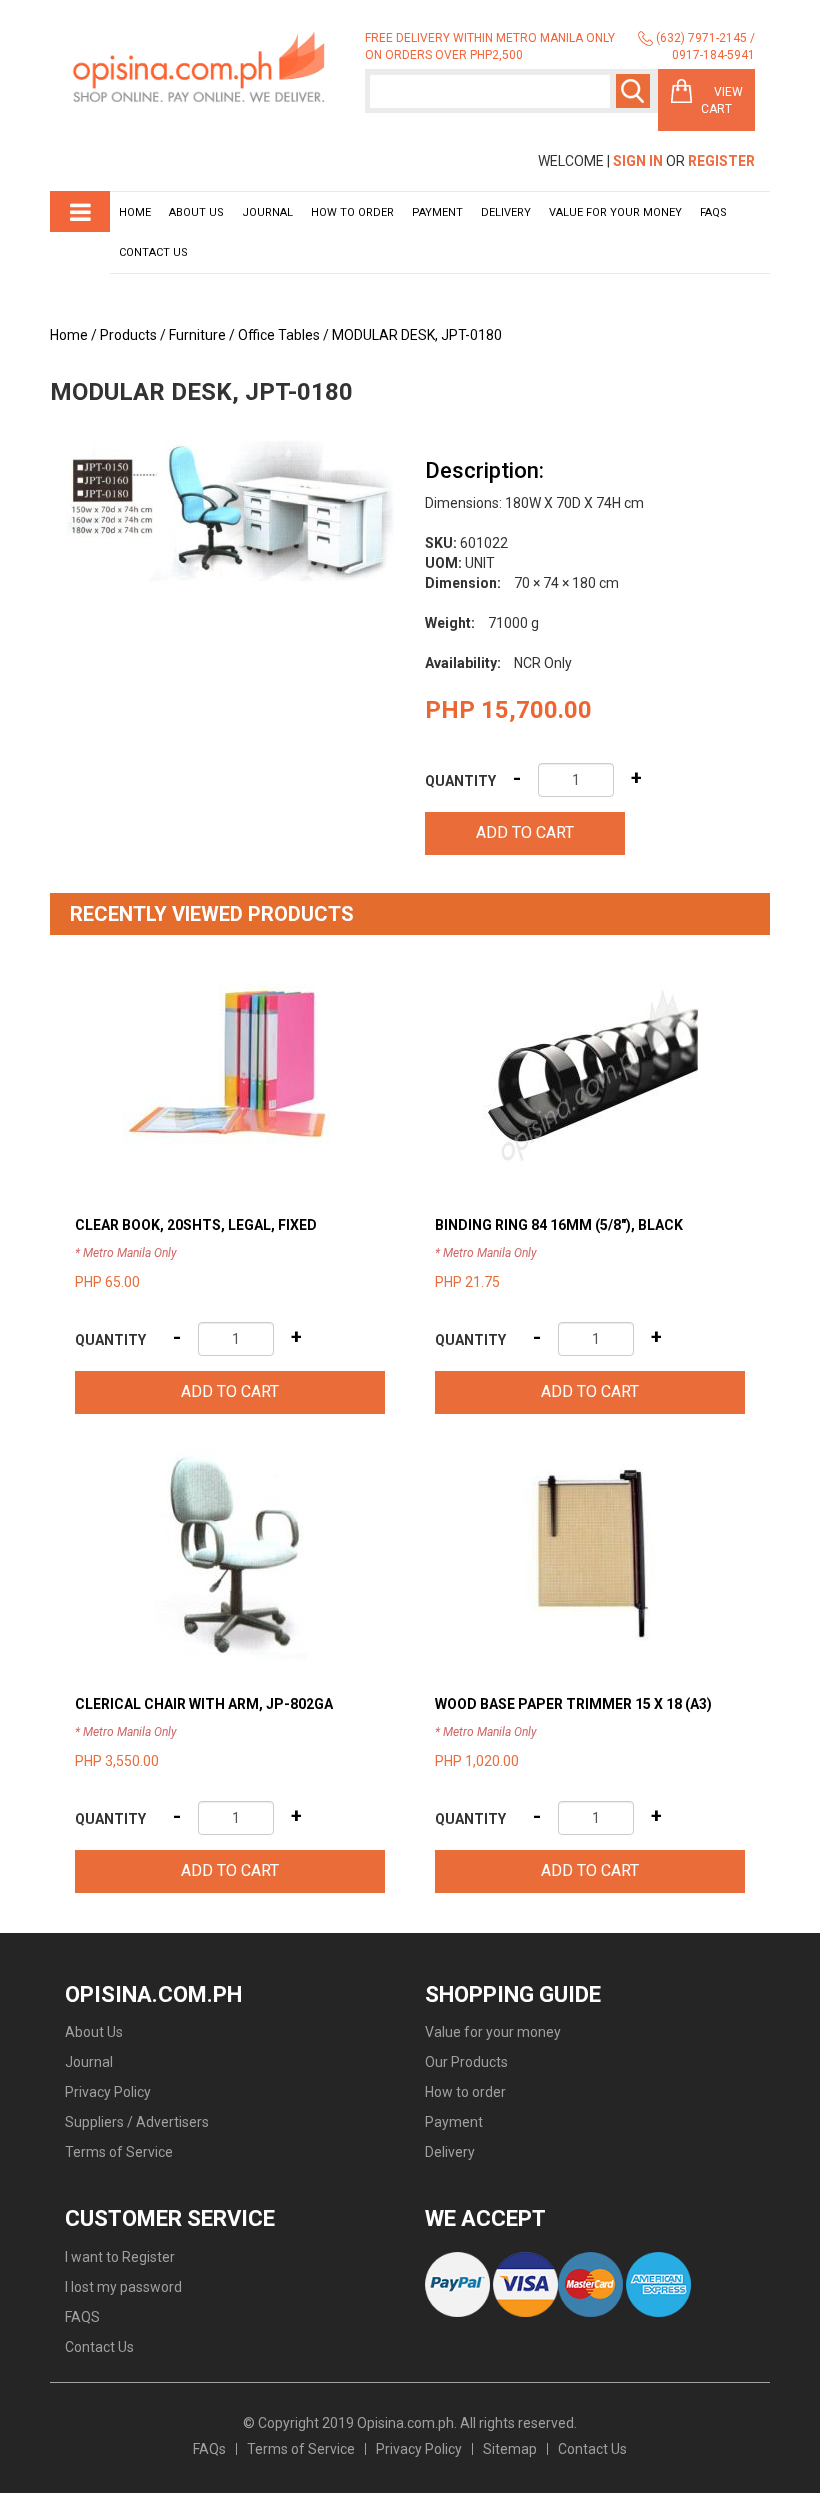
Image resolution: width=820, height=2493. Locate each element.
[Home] (200, 68)
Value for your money (615, 212)
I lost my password (123, 2287)
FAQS (82, 2317)
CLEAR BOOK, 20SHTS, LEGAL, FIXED (196, 1225)
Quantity (460, 781)
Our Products (466, 2062)
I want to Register (120, 2257)
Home (135, 212)
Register (721, 161)
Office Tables (279, 335)
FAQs (209, 2449)
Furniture (197, 335)
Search (633, 91)
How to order (352, 212)
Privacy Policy (108, 2092)
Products (128, 335)
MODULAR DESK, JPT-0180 (417, 335)
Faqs (713, 212)
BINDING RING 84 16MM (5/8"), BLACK (559, 1225)
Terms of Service (119, 2152)
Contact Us (153, 252)
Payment (437, 212)
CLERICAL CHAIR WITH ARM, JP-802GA (204, 1704)
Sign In (638, 161)
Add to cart (525, 832)
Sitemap (510, 2449)
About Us (196, 212)
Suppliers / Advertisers (137, 2122)
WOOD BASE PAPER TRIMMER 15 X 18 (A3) (573, 1704)
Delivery (506, 212)
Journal (267, 212)
